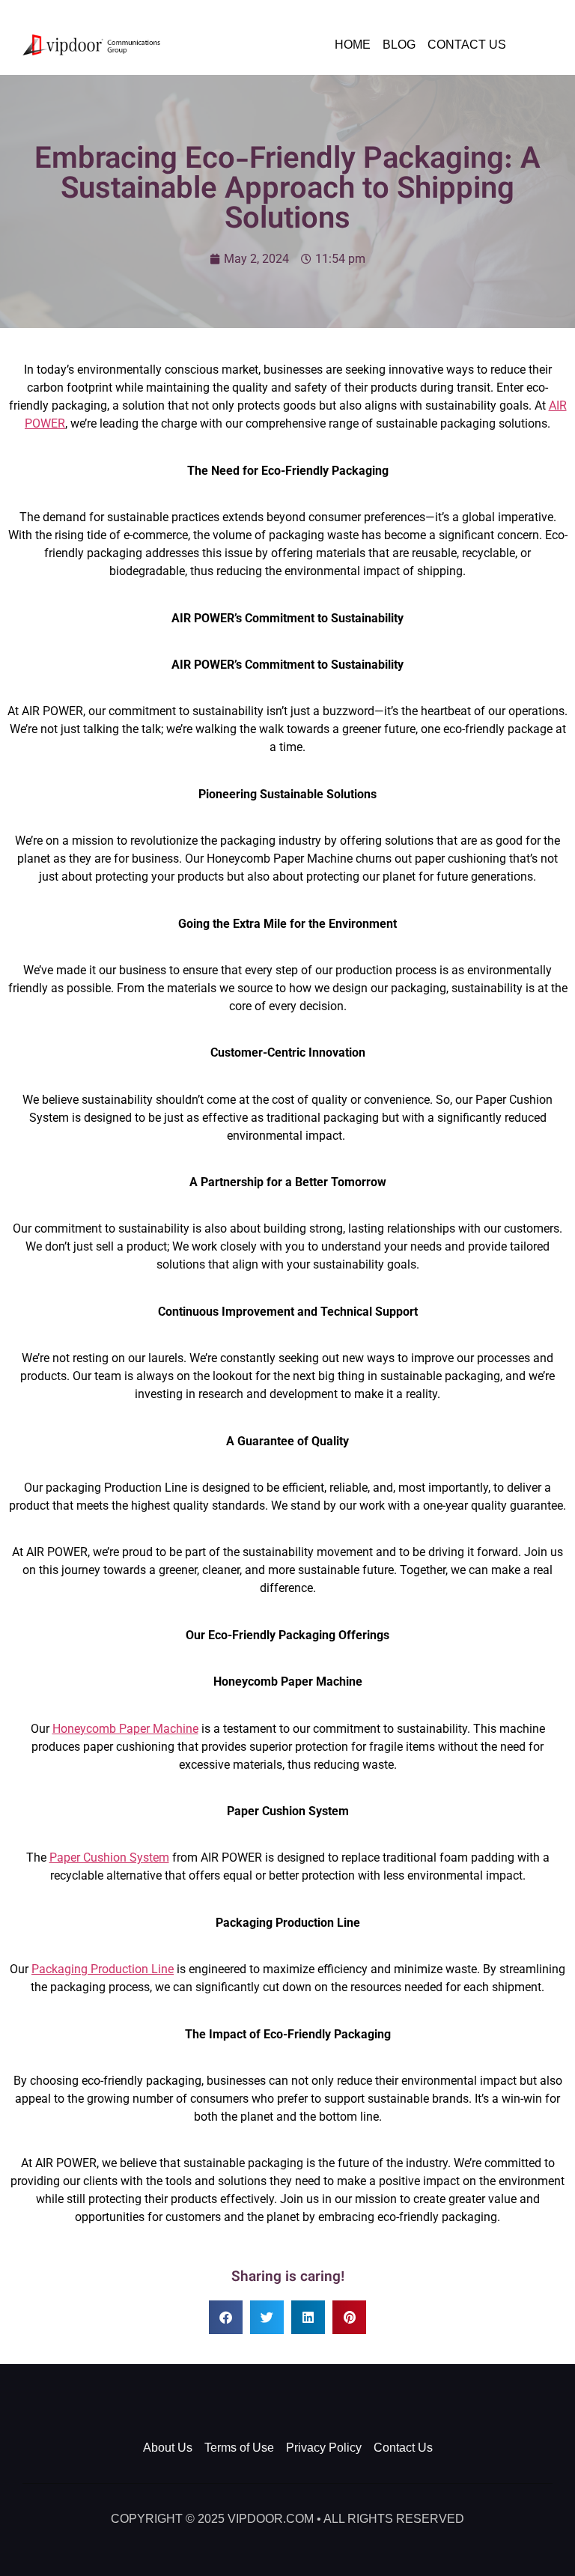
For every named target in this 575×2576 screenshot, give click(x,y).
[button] (226, 2317)
